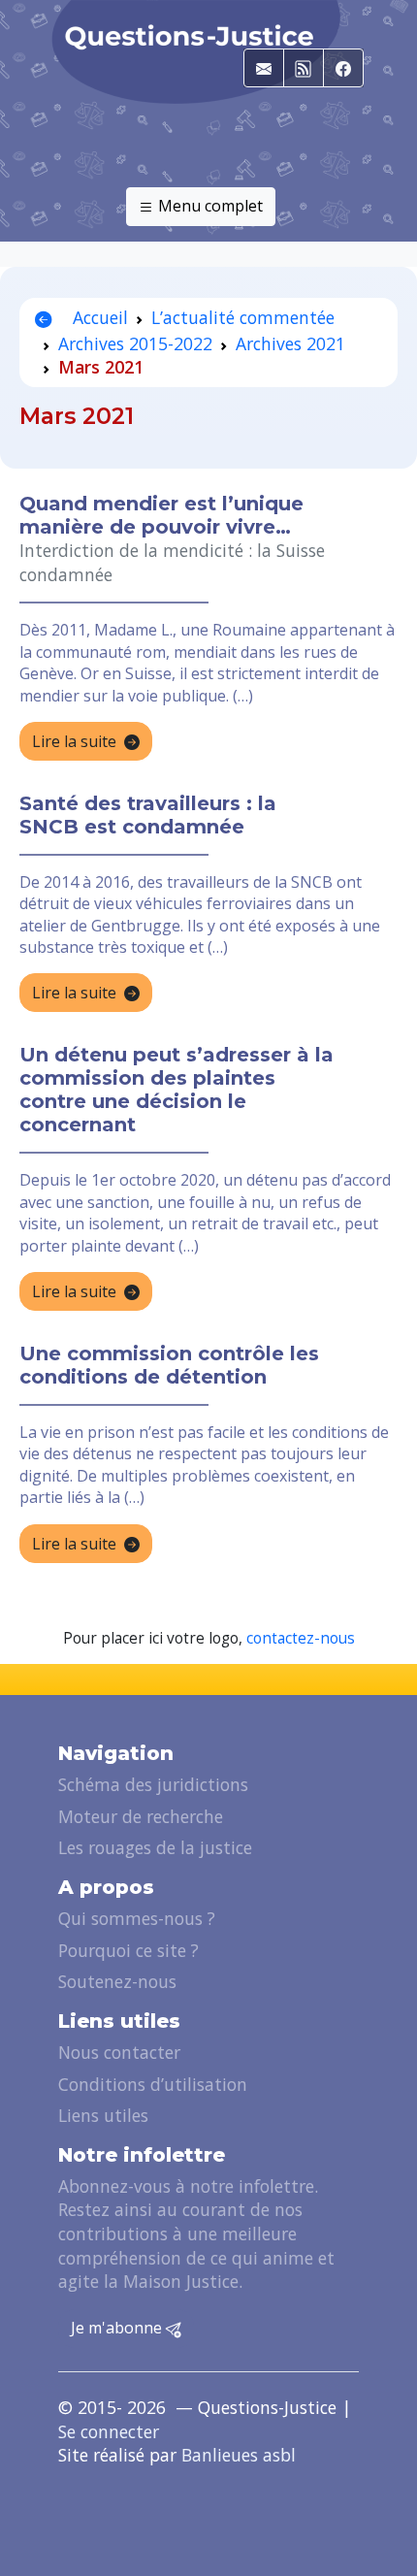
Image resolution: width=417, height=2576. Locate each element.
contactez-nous (301, 1638)
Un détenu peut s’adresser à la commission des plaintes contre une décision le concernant (176, 1090)
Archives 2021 (290, 343)
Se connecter (109, 2431)
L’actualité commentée (243, 317)
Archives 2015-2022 (135, 343)
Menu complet (208, 206)
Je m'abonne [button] (118, 2328)
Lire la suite (74, 741)
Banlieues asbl (239, 2455)
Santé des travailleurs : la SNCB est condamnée (148, 815)
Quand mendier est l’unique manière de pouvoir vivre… (161, 515)
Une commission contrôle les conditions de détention (169, 1365)
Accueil (98, 317)
